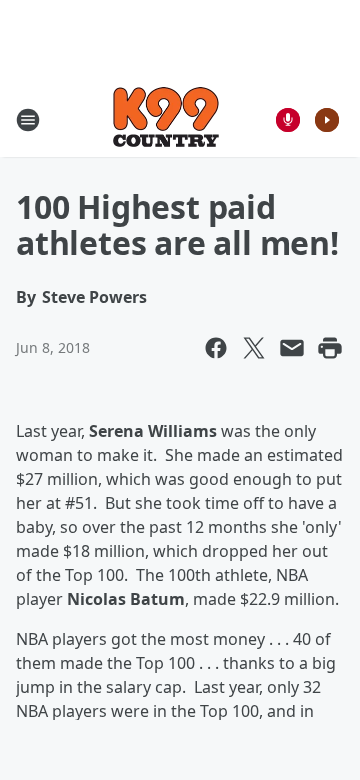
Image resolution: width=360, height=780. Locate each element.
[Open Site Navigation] (28, 120)
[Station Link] (166, 119)
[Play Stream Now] (327, 120)
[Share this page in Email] (292, 348)
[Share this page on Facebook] (216, 348)
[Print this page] (330, 348)
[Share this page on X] (254, 348)
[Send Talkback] (288, 120)
